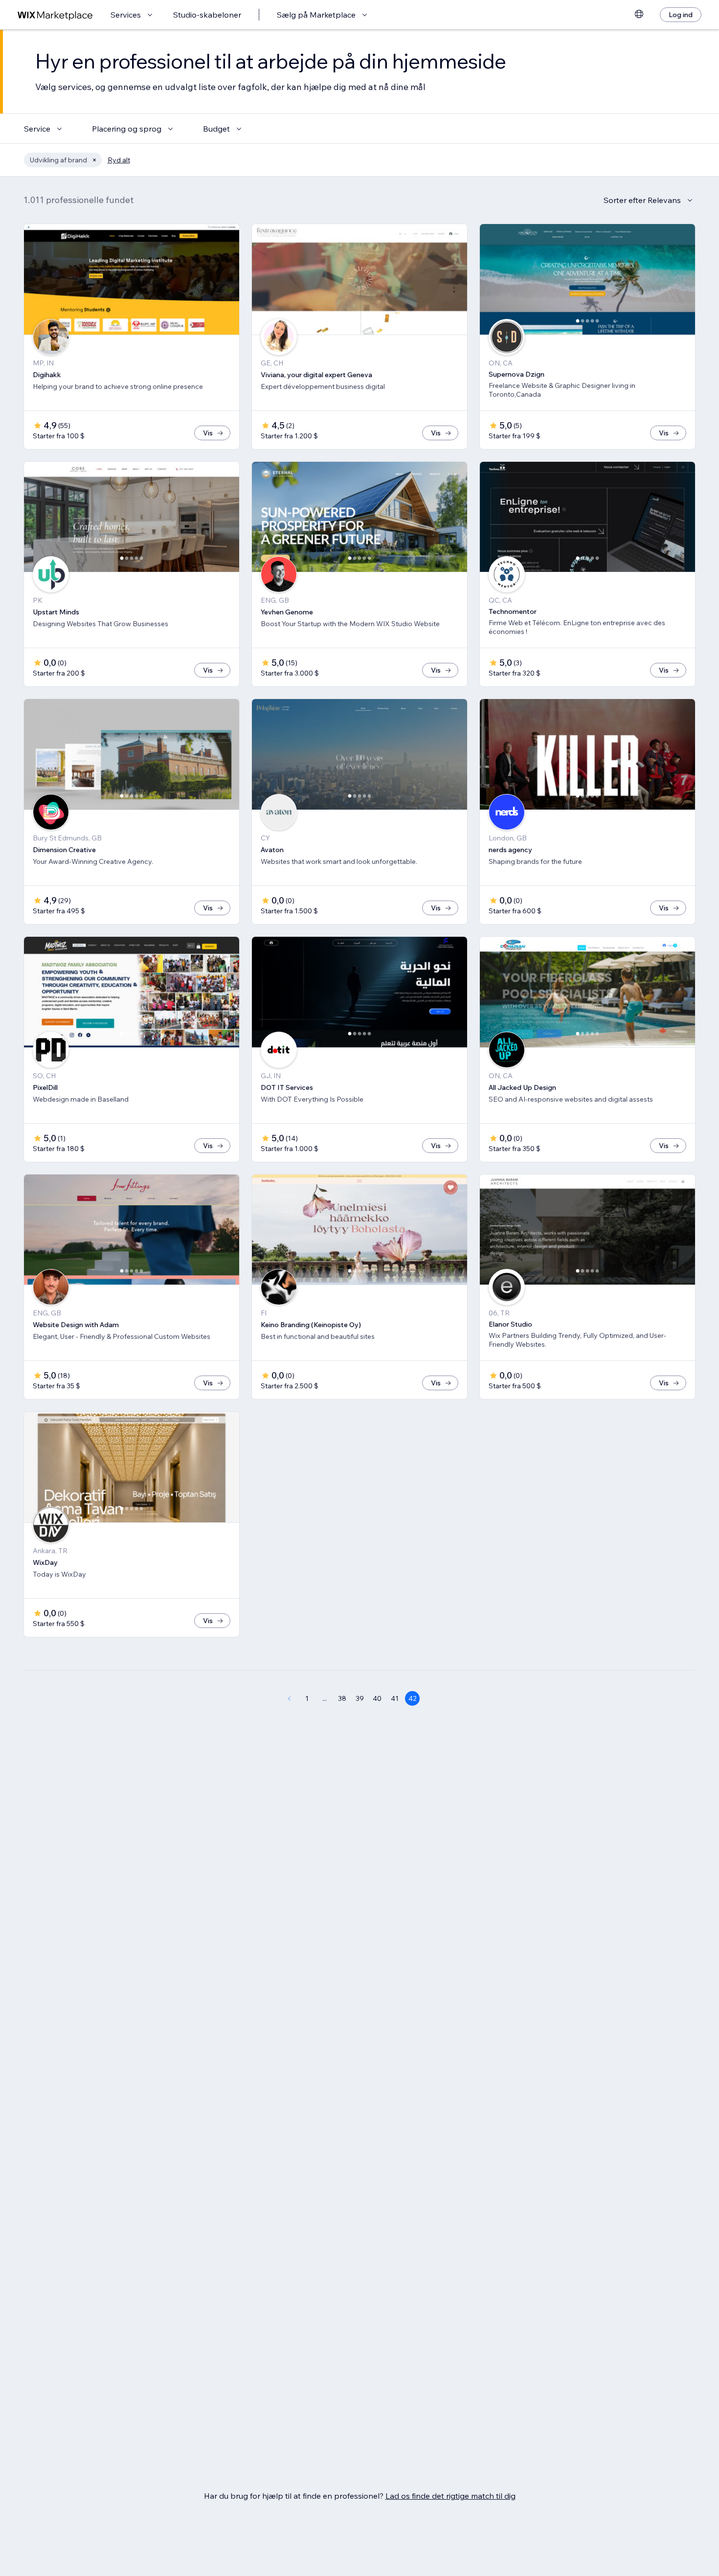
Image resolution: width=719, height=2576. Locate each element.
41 (395, 1698)
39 (360, 1698)
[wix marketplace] (55, 15)
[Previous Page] (289, 1698)
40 (377, 1698)
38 (342, 1698)
